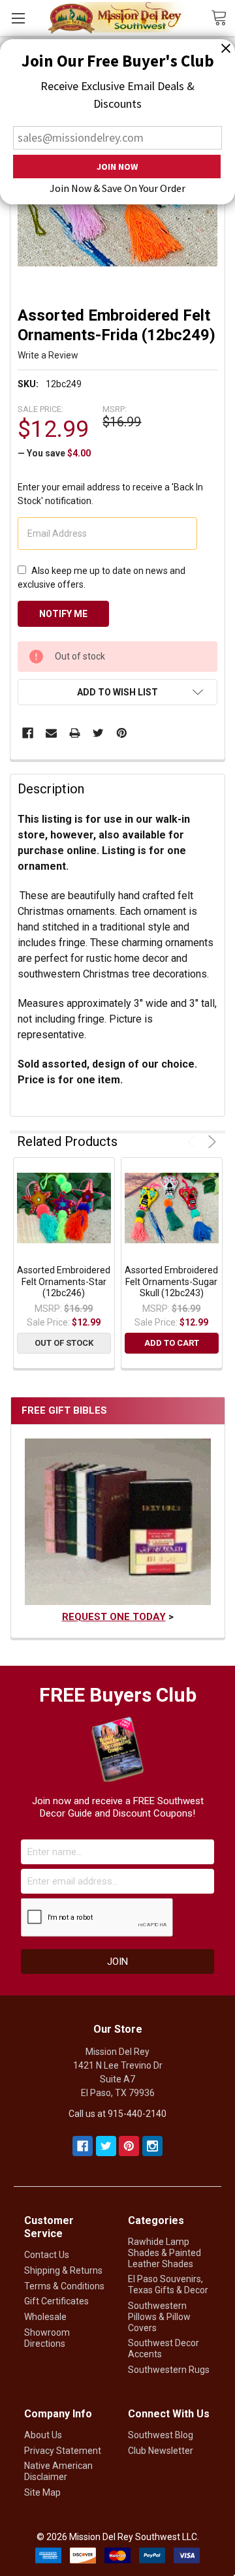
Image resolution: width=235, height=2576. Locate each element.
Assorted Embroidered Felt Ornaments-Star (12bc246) (64, 1281)
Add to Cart (172, 1343)
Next (210, 1142)
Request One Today (114, 1617)
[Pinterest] (122, 733)
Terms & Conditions (64, 2286)
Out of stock (64, 1343)
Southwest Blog (161, 2435)
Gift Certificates (56, 2301)
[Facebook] (28, 733)
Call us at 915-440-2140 (117, 2114)
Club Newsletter (161, 2451)
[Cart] (223, 17)
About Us (43, 2435)
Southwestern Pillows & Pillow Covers (159, 2317)
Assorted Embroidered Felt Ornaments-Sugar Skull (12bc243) (171, 1281)
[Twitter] (98, 733)
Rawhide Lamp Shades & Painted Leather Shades (164, 2253)
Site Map (42, 2492)
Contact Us (47, 2255)
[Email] (51, 733)
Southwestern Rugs (169, 2370)
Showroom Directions (47, 2338)
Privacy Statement (63, 2451)
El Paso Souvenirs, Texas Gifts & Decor (168, 2284)
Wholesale (45, 2317)
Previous (194, 1142)
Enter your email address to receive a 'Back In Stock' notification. (110, 494)
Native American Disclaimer (58, 2471)
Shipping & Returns (63, 2270)
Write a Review (48, 355)
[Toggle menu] (18, 18)
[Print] (75, 733)
